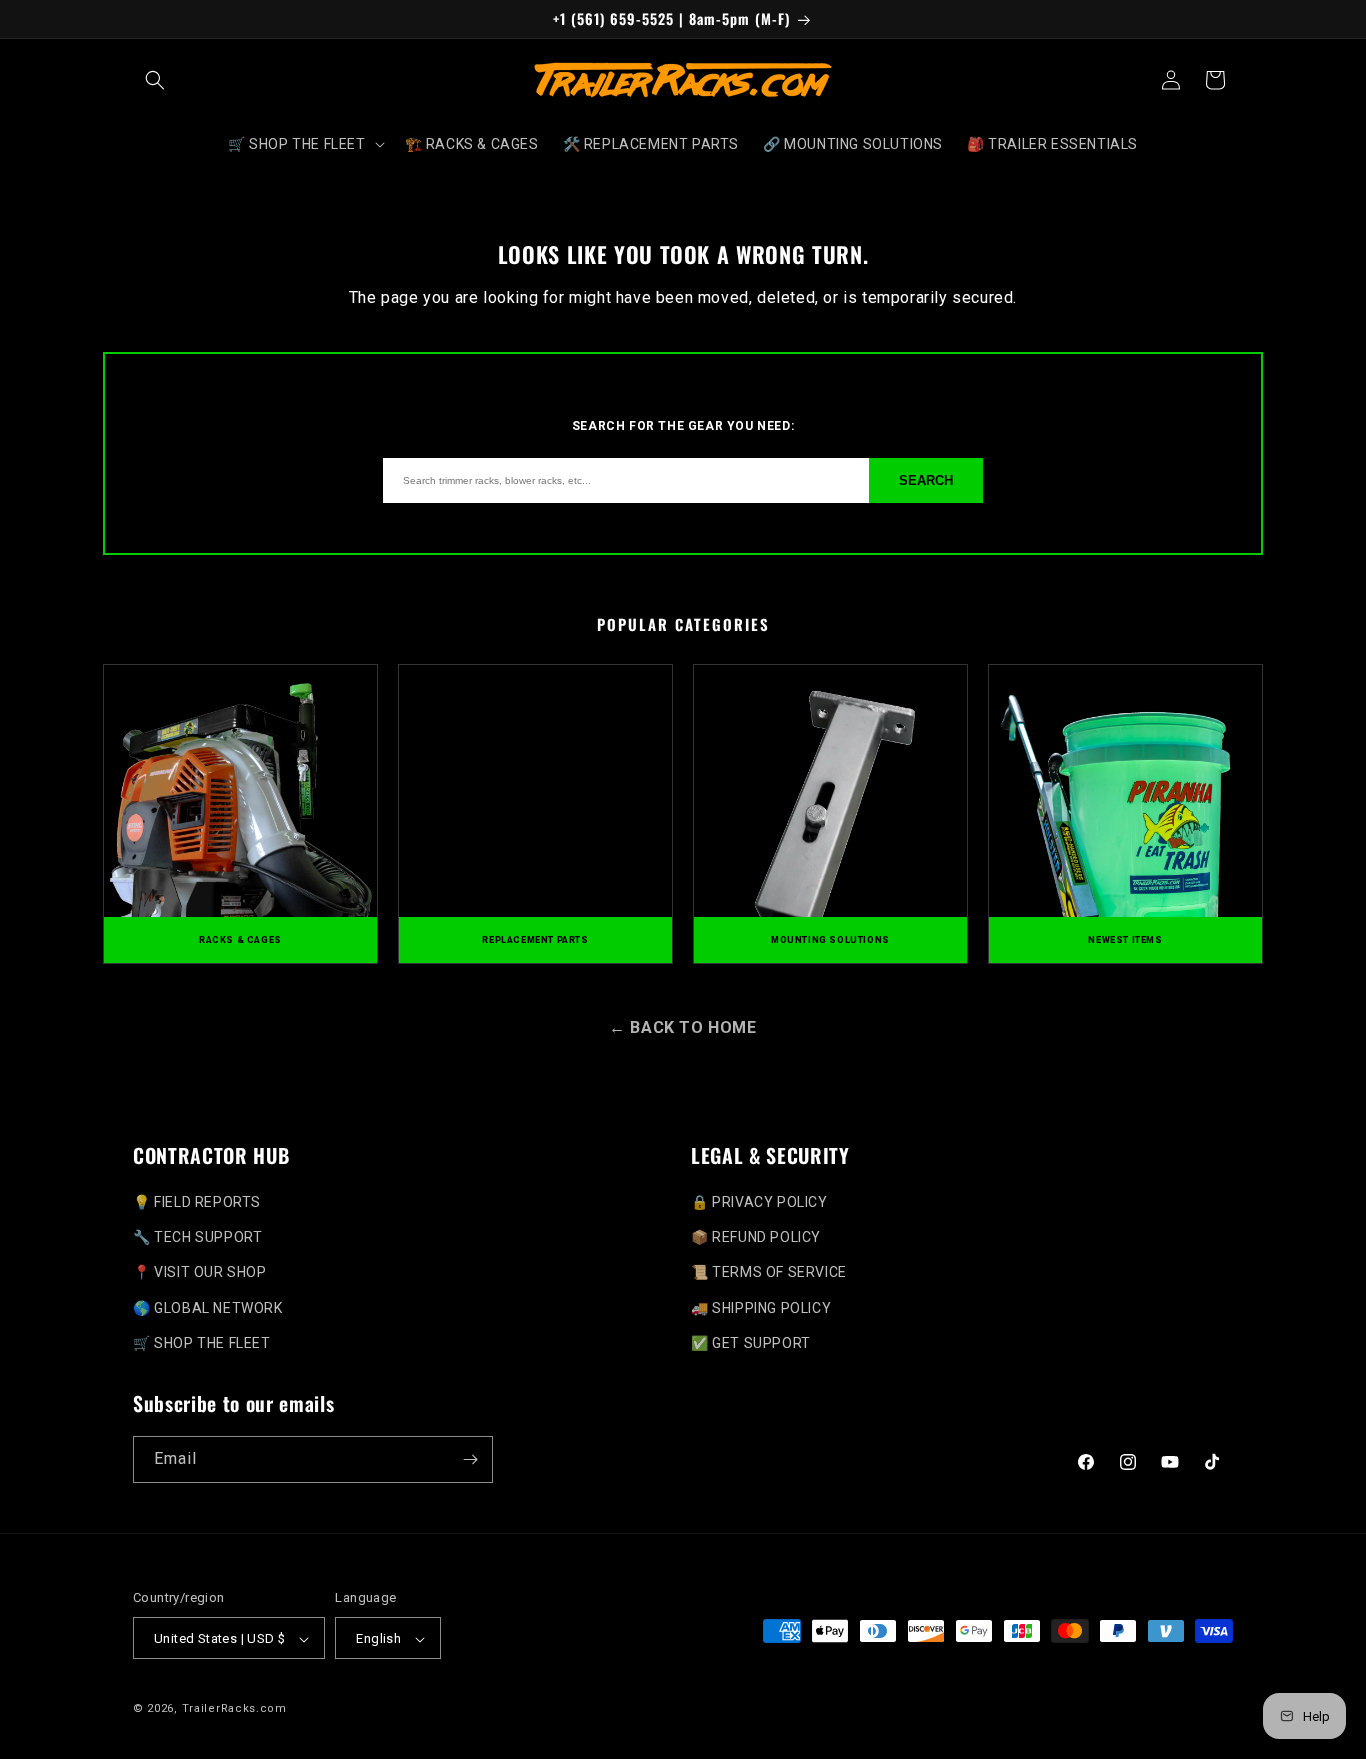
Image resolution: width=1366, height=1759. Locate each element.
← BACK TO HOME (682, 1027)
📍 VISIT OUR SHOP (200, 1272)
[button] (155, 80)
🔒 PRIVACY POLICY (759, 1202)
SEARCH (926, 480)
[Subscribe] (470, 1459)
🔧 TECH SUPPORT (197, 1237)
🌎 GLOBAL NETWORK (208, 1308)
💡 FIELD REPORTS (197, 1202)
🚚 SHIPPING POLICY (761, 1308)
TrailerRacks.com (234, 1709)
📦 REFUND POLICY (756, 1237)
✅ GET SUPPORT (751, 1343)
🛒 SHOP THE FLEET (202, 1343)
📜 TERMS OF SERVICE (769, 1272)
